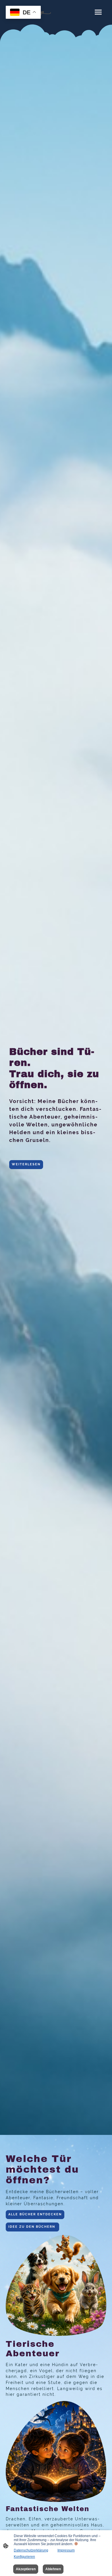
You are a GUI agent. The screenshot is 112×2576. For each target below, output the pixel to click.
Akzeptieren (26, 2569)
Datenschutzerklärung (31, 2550)
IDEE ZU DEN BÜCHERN (32, 2227)
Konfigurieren (24, 2557)
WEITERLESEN (26, 1164)
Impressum (66, 2550)
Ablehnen (53, 2569)
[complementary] (23, 13)
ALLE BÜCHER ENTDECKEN (35, 2214)
